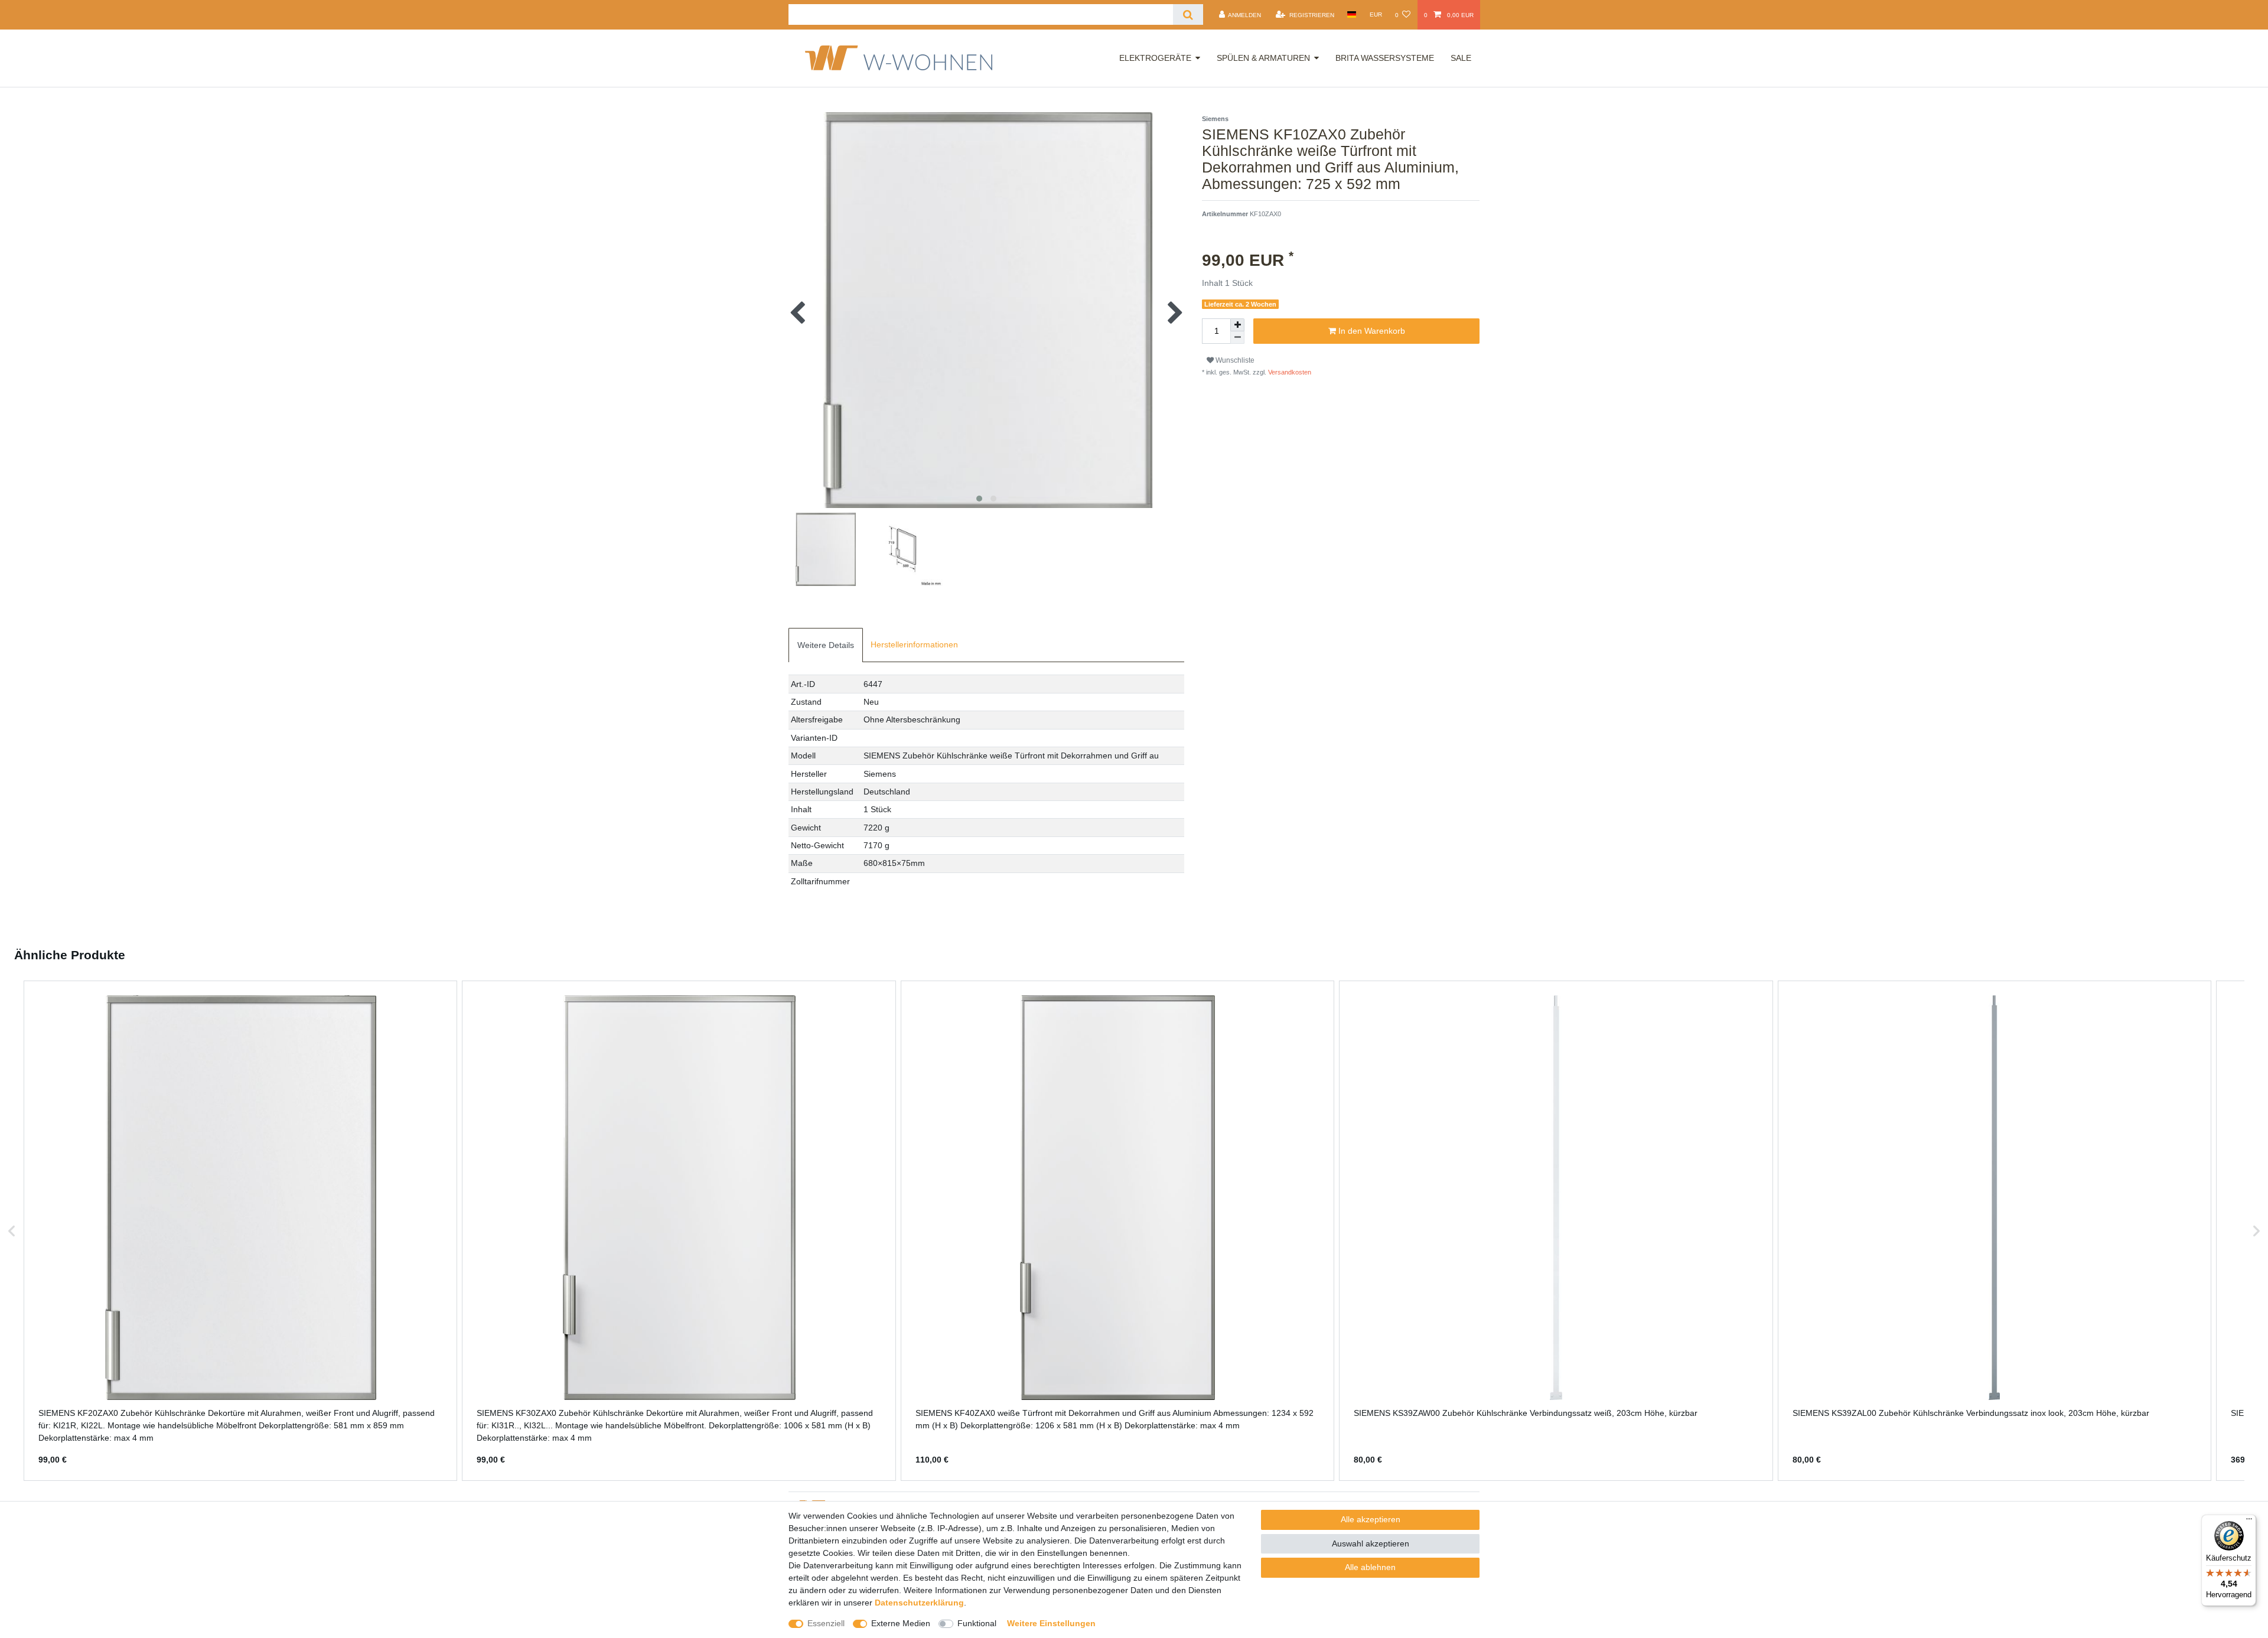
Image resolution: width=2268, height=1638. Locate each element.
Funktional (977, 1623)
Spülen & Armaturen (1263, 58)
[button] (12, 1231)
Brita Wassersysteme (1385, 58)
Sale (1461, 58)
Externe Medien (901, 1623)
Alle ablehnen (1370, 1567)
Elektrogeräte (1155, 58)
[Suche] (1188, 14)
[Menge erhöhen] (1237, 325)
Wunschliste (1234, 360)
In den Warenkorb (1371, 331)
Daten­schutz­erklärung (919, 1603)
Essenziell (826, 1623)
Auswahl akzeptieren (1371, 1543)
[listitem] (240, 1231)
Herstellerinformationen (914, 644)
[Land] (1352, 14)
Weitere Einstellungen (1051, 1623)
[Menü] (2249, 1522)
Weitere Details (826, 645)
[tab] (826, 645)
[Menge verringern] (1237, 338)
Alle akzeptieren (1371, 1519)
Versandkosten (1289, 372)
